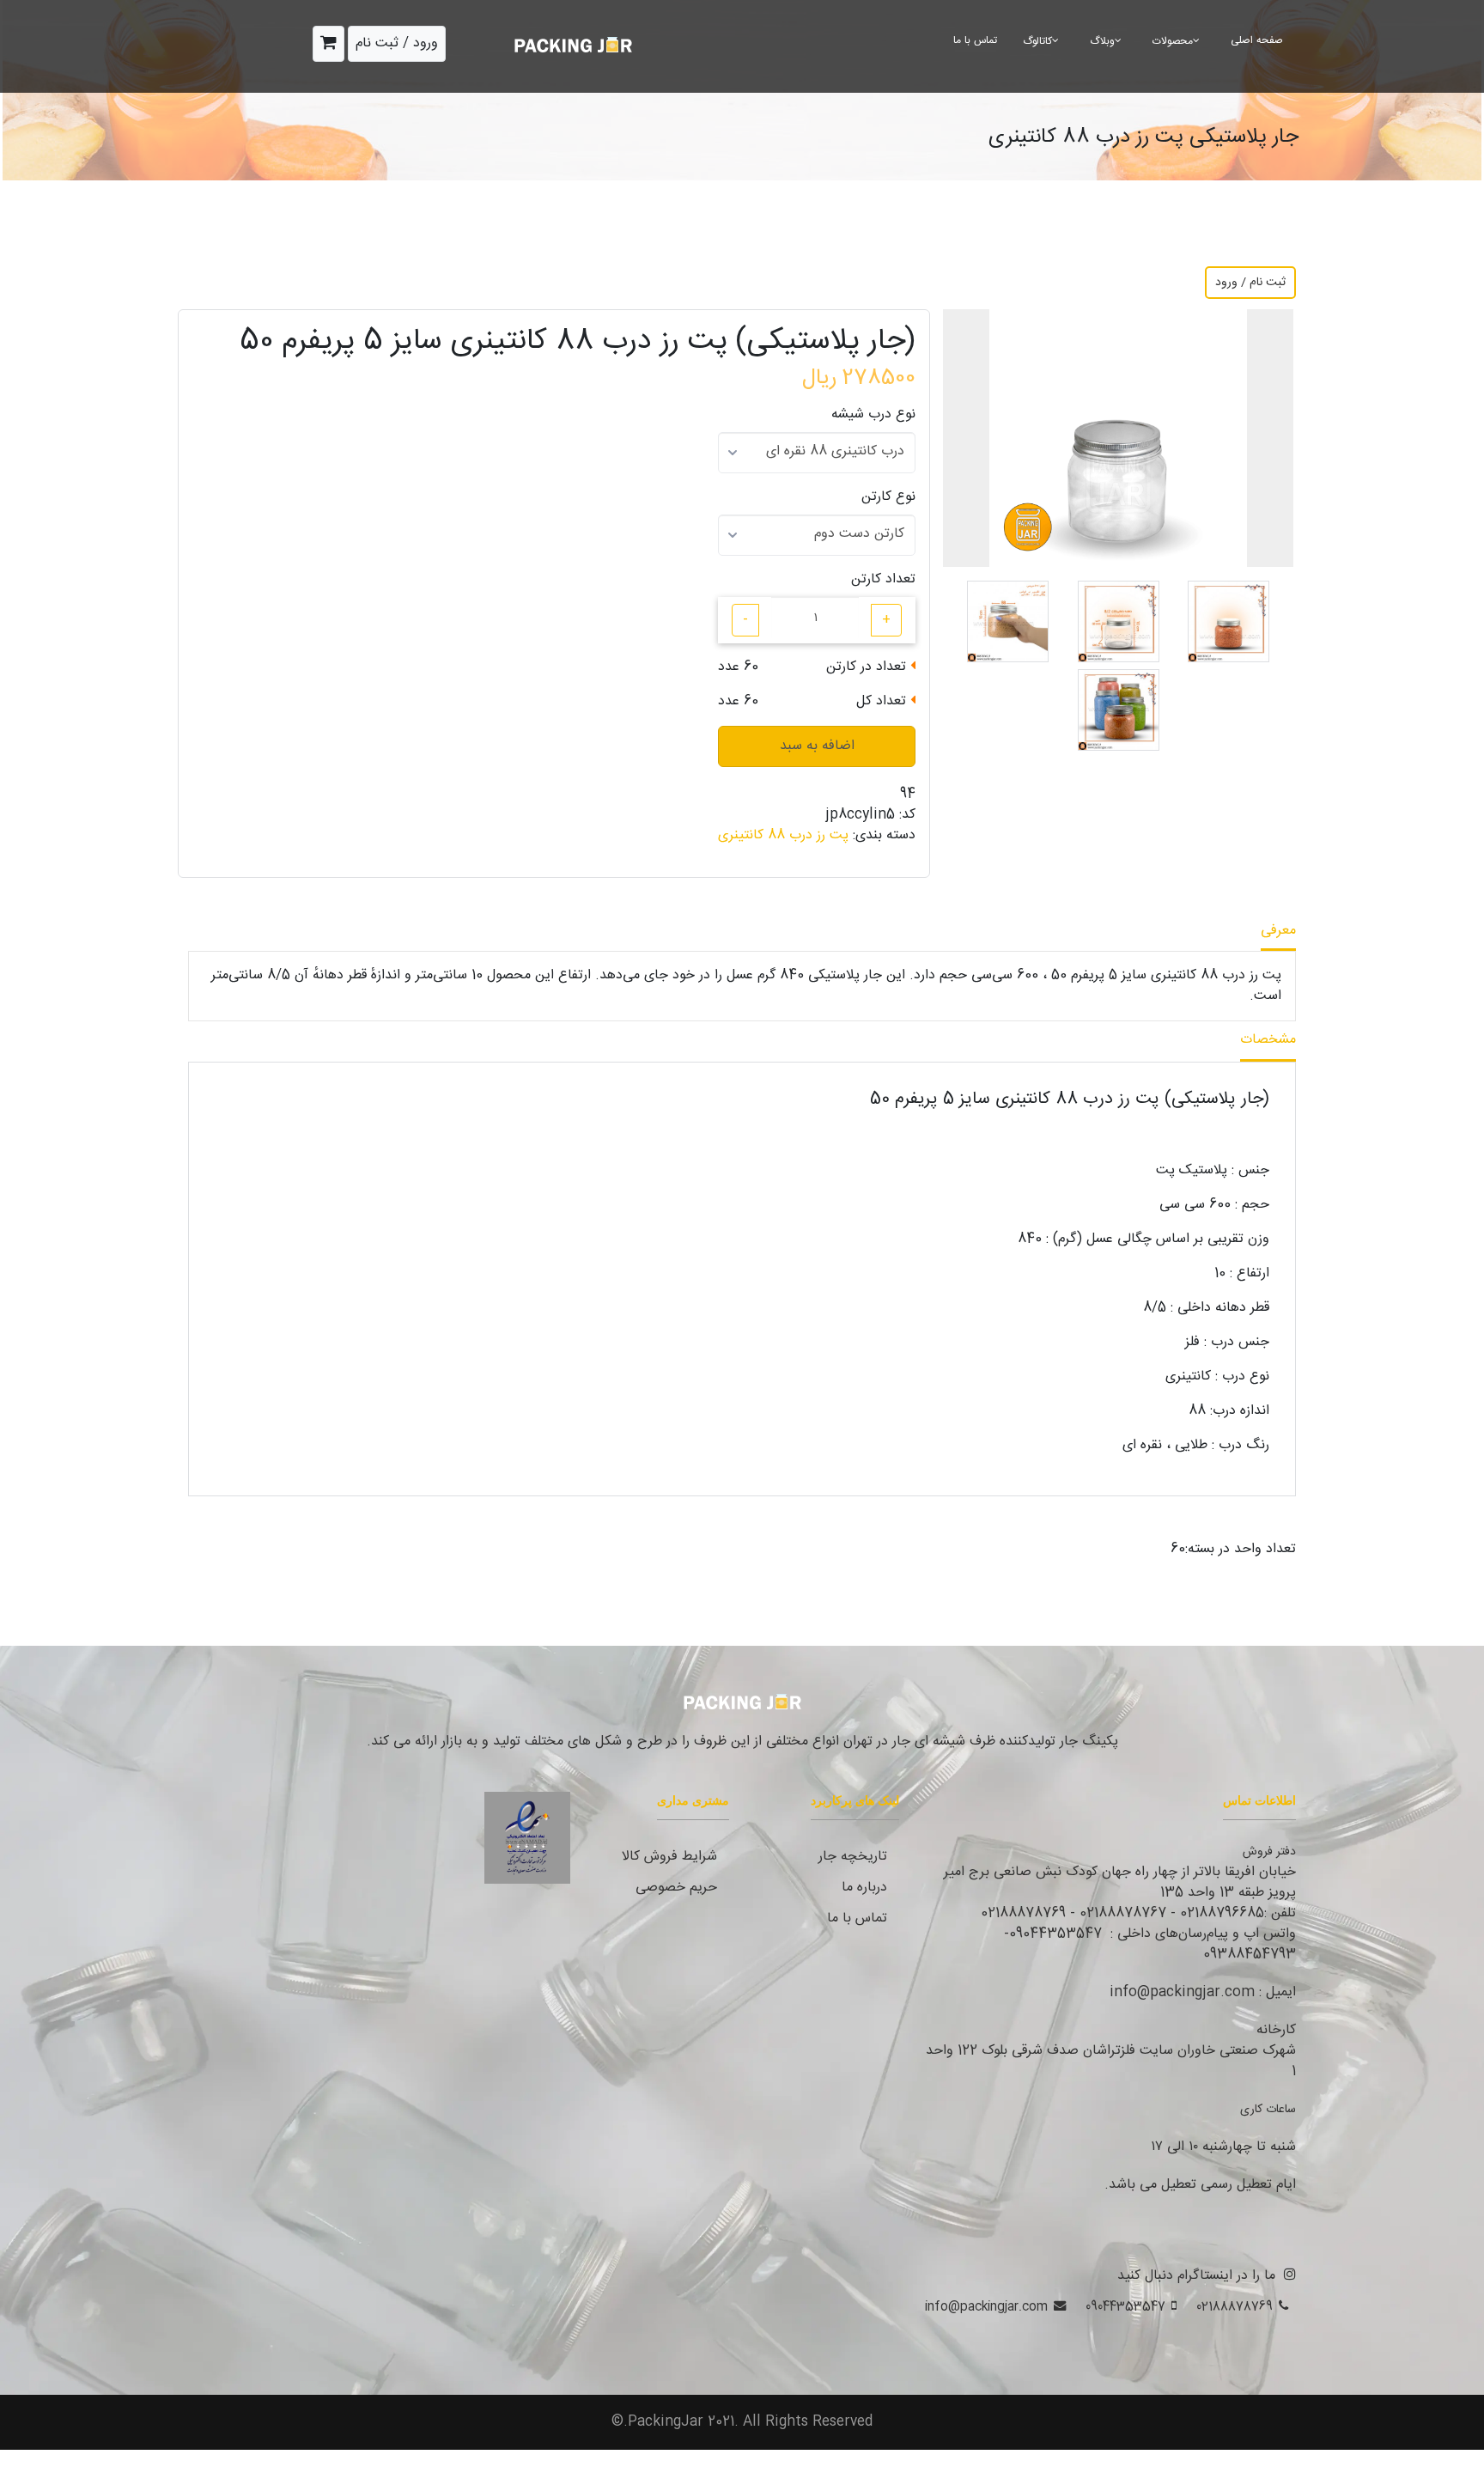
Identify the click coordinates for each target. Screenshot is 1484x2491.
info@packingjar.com (986, 2307)
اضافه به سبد (817, 746)
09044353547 (1125, 2307)
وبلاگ (1102, 41)
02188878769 (1235, 2307)
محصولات (1173, 41)
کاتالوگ (1037, 41)
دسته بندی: (884, 836)
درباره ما (864, 1888)
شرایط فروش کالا (669, 1857)
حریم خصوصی (676, 1888)
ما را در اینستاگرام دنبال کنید (1196, 2276)
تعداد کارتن (883, 580)
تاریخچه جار (853, 1857)
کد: (907, 815)
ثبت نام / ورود (1250, 283)
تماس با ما (975, 40)
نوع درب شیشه (873, 415)
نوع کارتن (888, 497)
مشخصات (1268, 1040)
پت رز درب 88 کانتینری (783, 835)
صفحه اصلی (1257, 40)
